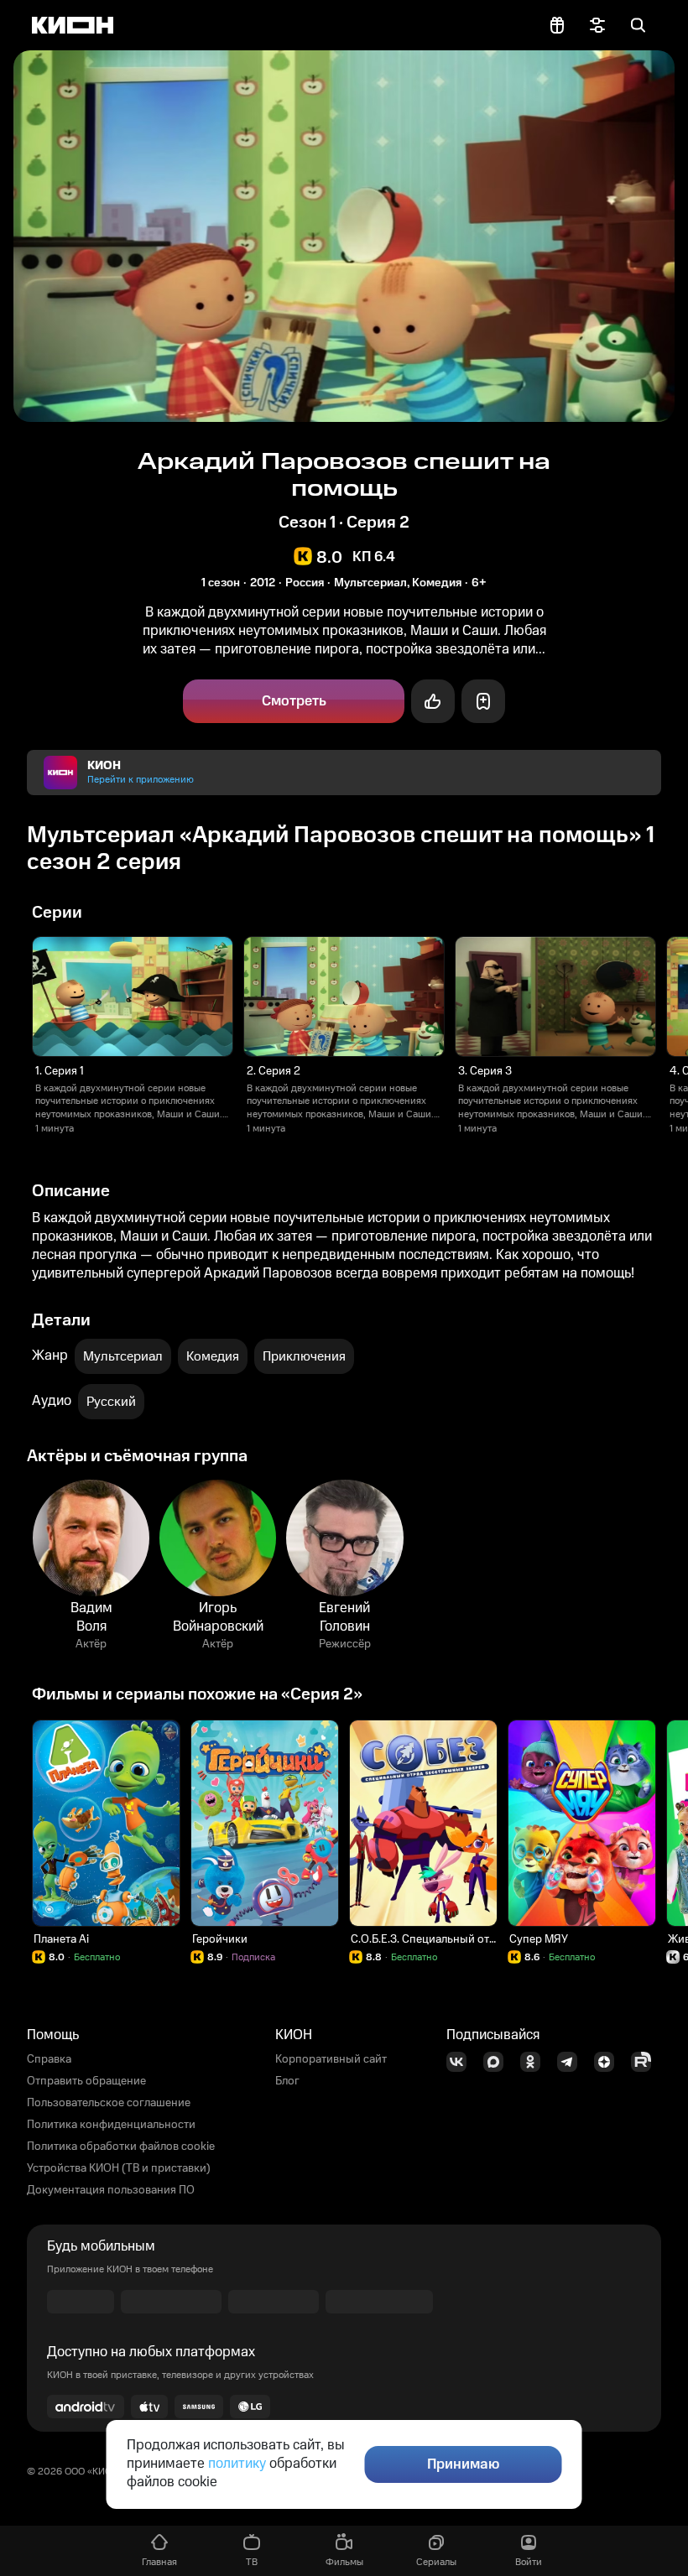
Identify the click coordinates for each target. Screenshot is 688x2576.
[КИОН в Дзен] (609, 2062)
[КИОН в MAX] (498, 2062)
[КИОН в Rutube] (646, 2062)
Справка (49, 2059)
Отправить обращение (86, 2081)
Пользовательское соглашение (109, 2103)
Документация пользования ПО (111, 2190)
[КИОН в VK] (461, 2062)
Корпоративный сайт (331, 2059)
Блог (287, 2081)
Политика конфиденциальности (111, 2125)
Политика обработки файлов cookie (121, 2147)
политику (237, 2464)
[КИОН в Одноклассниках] (535, 2062)
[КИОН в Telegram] (572, 2062)
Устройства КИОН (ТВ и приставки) (119, 2168)
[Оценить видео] (433, 701)
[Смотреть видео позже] (483, 701)
